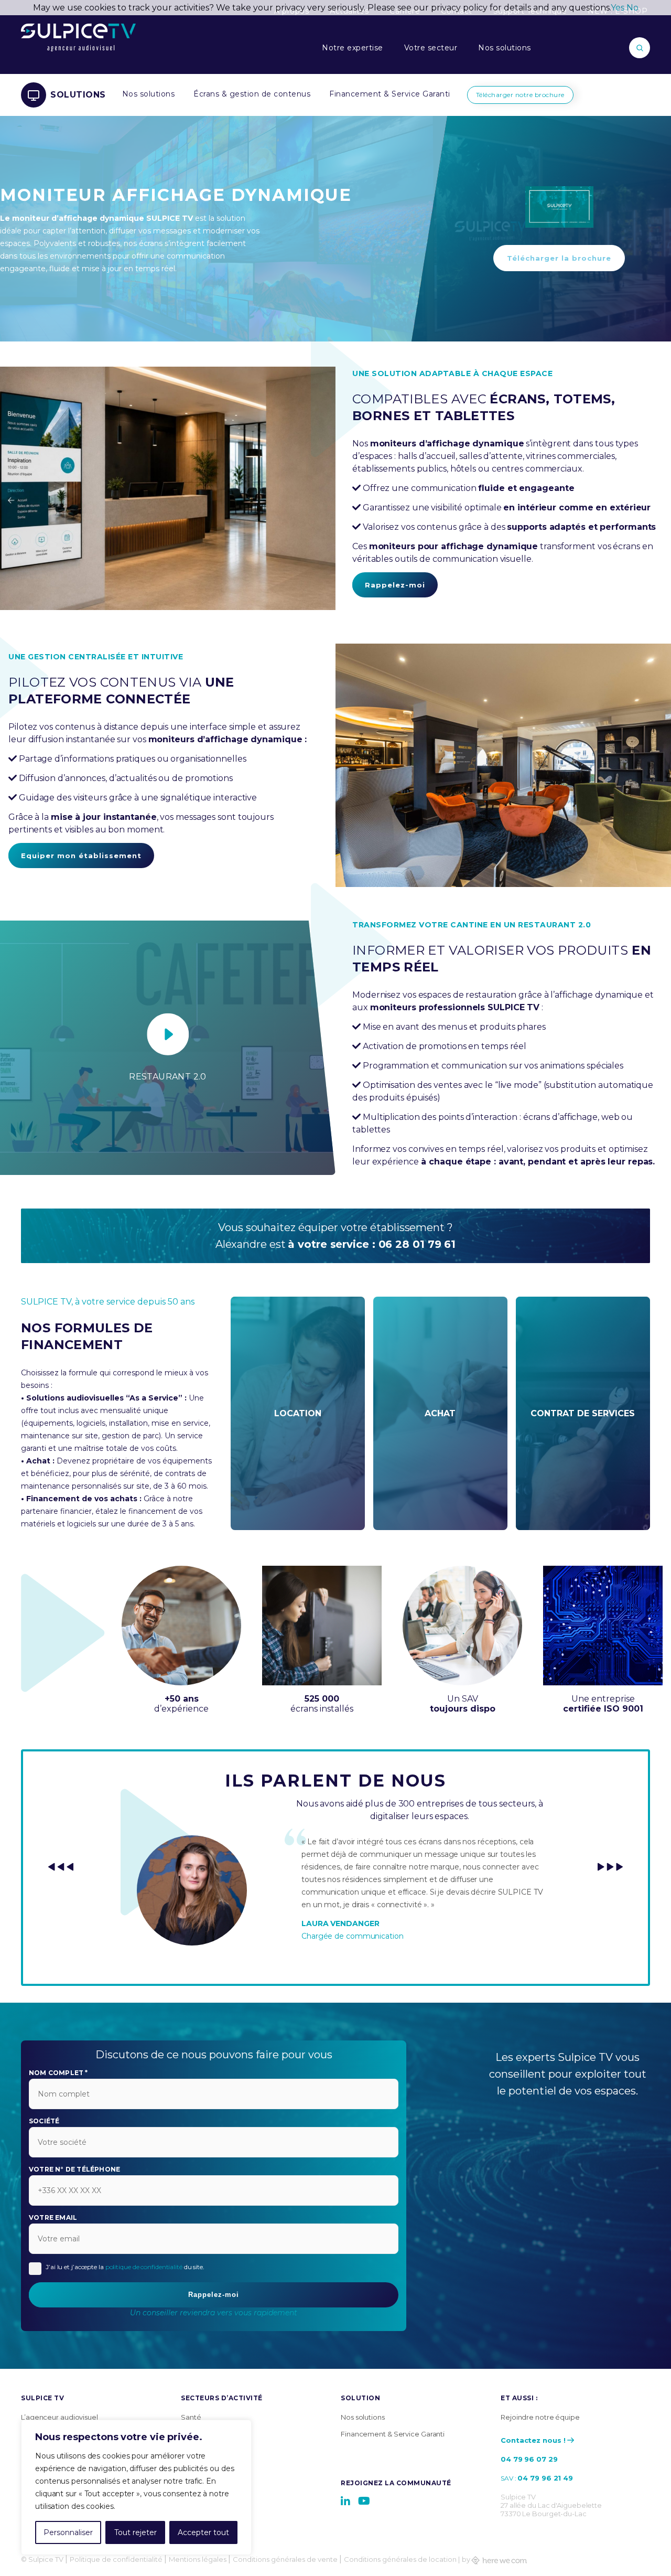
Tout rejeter (136, 2532)
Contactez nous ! (533, 2440)
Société (44, 2121)
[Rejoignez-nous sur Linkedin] (345, 2501)
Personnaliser (68, 2532)
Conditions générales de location (400, 2559)
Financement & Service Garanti (390, 94)
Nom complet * (58, 2073)
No (632, 8)
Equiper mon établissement (81, 856)
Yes (618, 8)
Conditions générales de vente (285, 2559)
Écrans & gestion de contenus (252, 94)
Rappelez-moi (395, 585)
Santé (191, 2417)
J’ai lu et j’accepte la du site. (125, 2267)
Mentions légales (198, 2559)
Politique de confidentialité (116, 2559)
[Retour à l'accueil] (78, 48)
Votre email (53, 2218)
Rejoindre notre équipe (540, 2417)
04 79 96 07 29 (529, 2459)
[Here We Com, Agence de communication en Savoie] (499, 2559)
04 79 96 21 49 (545, 2478)
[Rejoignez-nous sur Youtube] (364, 2501)
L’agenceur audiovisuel (59, 2417)
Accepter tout (203, 2532)
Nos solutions (505, 48)
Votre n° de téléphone (74, 2169)
